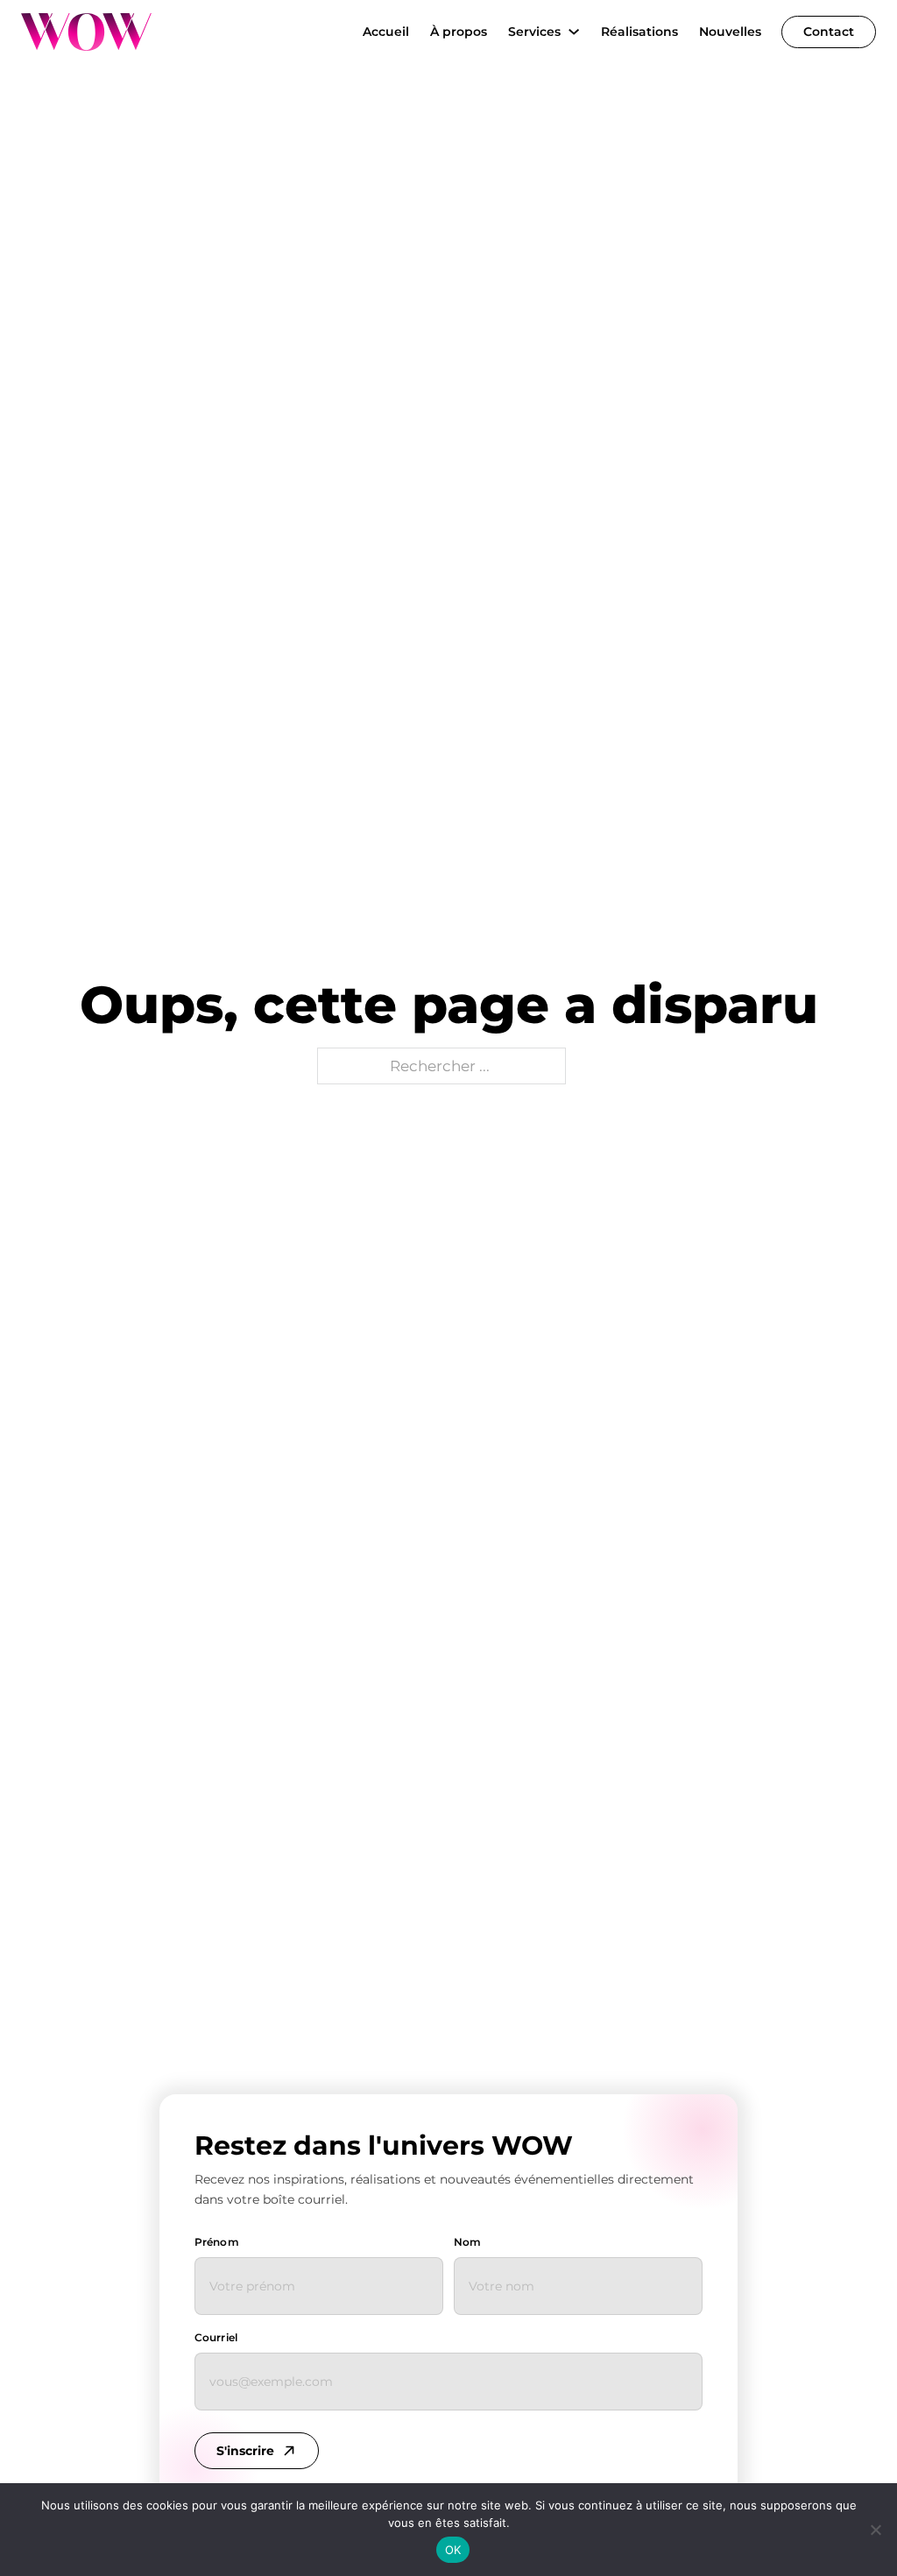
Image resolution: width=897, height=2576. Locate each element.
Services (534, 32)
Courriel (216, 2337)
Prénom (217, 2242)
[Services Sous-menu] (574, 32)
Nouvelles (730, 32)
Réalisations (639, 32)
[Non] (875, 2530)
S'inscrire (245, 2451)
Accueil (386, 32)
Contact (829, 32)
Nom (467, 2242)
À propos (459, 32)
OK (453, 2550)
